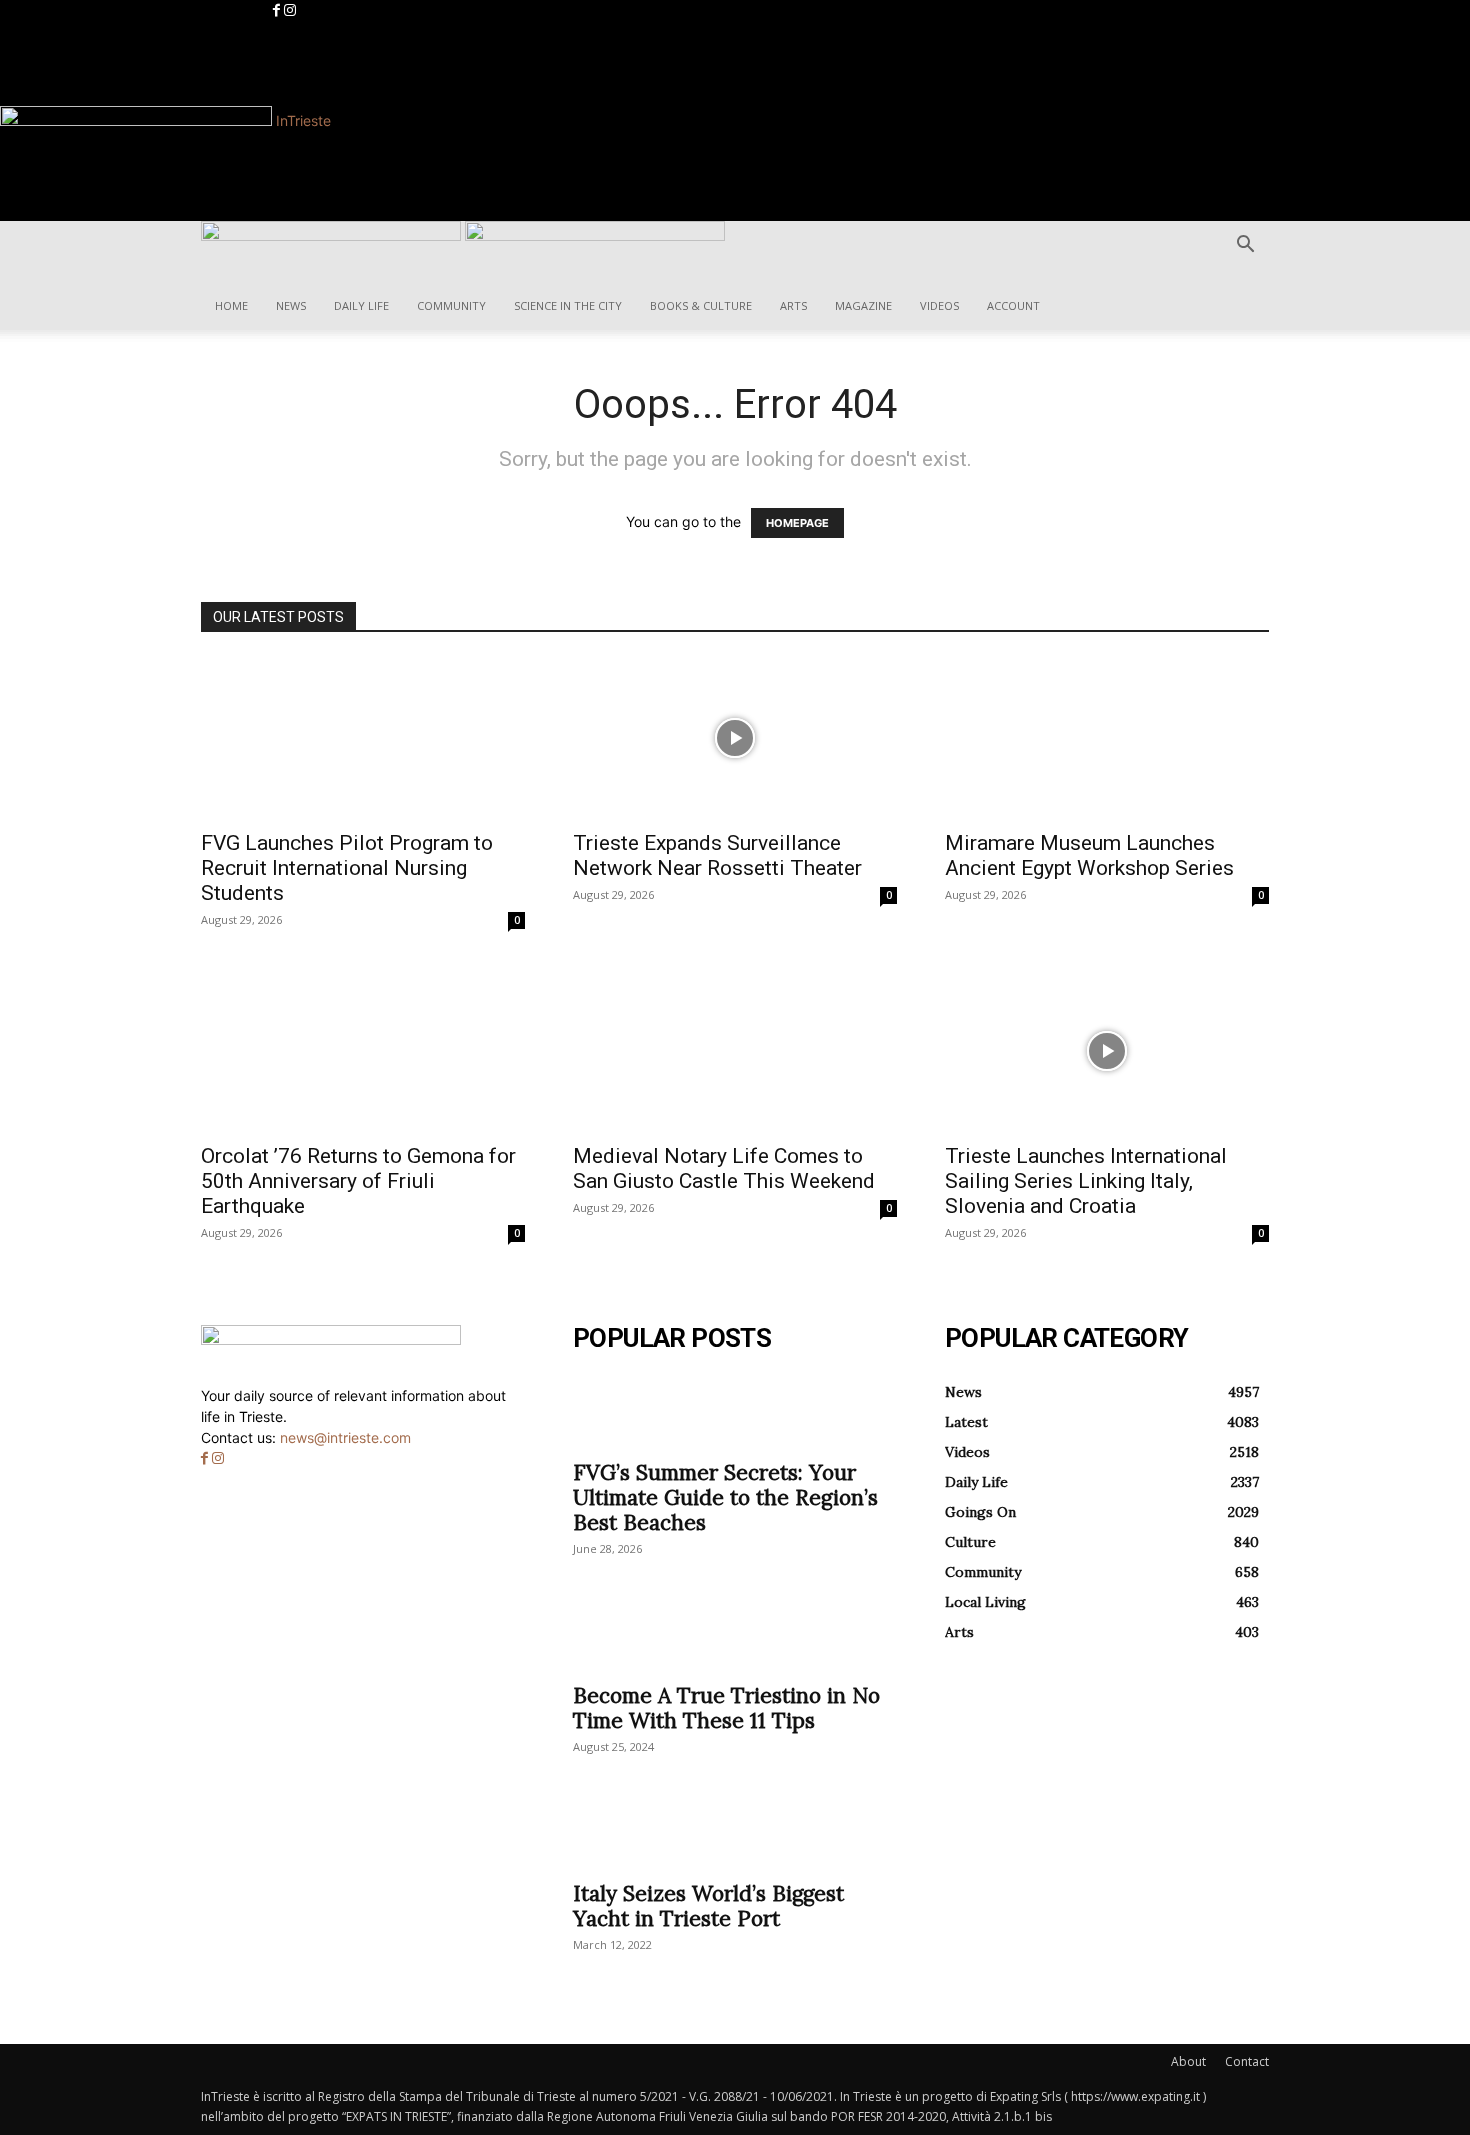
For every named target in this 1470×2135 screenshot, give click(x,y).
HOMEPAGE (797, 523)
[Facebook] (278, 10)
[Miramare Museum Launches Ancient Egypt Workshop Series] (1107, 738)
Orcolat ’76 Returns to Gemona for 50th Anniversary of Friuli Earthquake (358, 1181)
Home (231, 305)
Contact (1247, 2061)
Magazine (863, 305)
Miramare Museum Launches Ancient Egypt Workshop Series (1089, 855)
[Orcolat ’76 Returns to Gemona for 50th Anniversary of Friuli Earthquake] (363, 1051)
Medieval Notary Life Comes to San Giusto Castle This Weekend (724, 1168)
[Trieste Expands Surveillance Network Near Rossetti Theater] (735, 738)
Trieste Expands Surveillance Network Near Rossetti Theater (717, 855)
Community (451, 305)
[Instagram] (290, 10)
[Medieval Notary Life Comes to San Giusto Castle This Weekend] (735, 1051)
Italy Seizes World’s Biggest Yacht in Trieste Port (708, 1906)
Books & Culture (701, 305)
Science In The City (568, 305)
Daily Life (361, 305)
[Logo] (333, 235)
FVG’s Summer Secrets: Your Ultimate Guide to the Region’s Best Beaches (725, 1497)
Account (1013, 305)
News (291, 305)
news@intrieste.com (345, 1437)
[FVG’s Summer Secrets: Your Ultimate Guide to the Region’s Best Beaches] (735, 1412)
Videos (939, 305)
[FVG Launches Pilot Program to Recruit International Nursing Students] (363, 738)
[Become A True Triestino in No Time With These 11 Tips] (735, 1635)
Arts (793, 305)
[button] (1245, 246)
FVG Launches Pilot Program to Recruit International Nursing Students (347, 868)
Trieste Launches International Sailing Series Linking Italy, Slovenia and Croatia (1086, 1181)
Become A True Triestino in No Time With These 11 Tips (726, 1708)
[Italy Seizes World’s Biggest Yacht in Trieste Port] (735, 1833)
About (1188, 2061)
